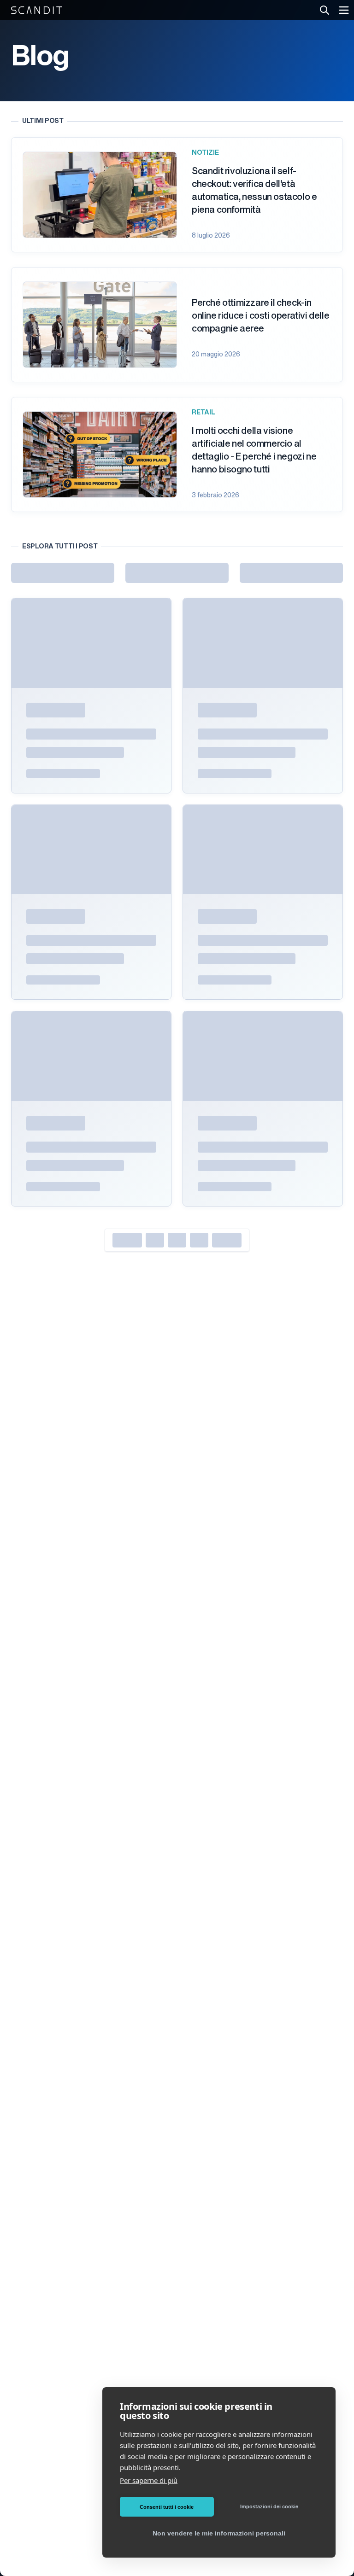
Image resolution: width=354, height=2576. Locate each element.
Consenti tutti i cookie (167, 2507)
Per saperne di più (149, 2480)
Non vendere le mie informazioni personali (219, 2533)
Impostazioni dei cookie (269, 2506)
